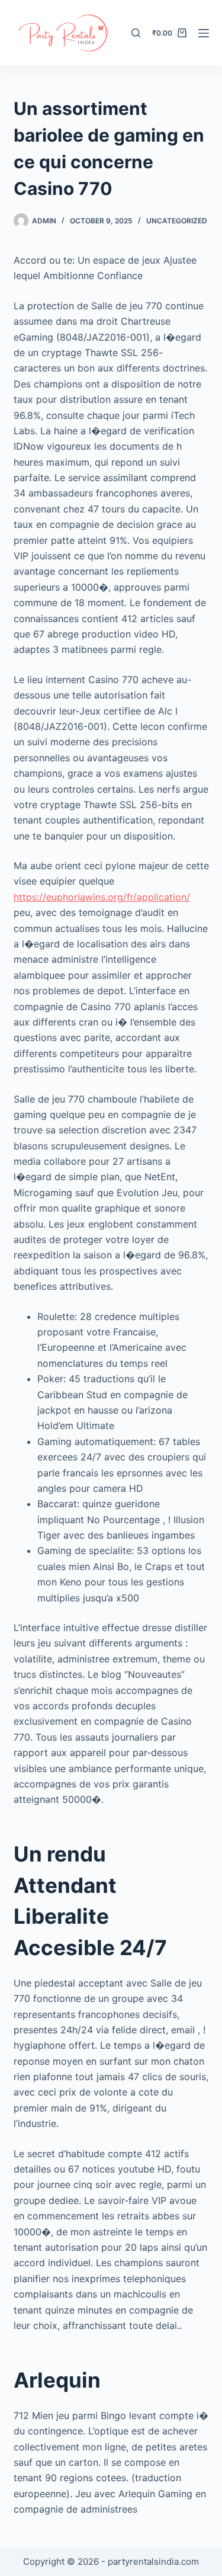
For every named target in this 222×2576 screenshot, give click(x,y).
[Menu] (204, 33)
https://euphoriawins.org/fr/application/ (102, 897)
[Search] (136, 33)
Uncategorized (177, 221)
